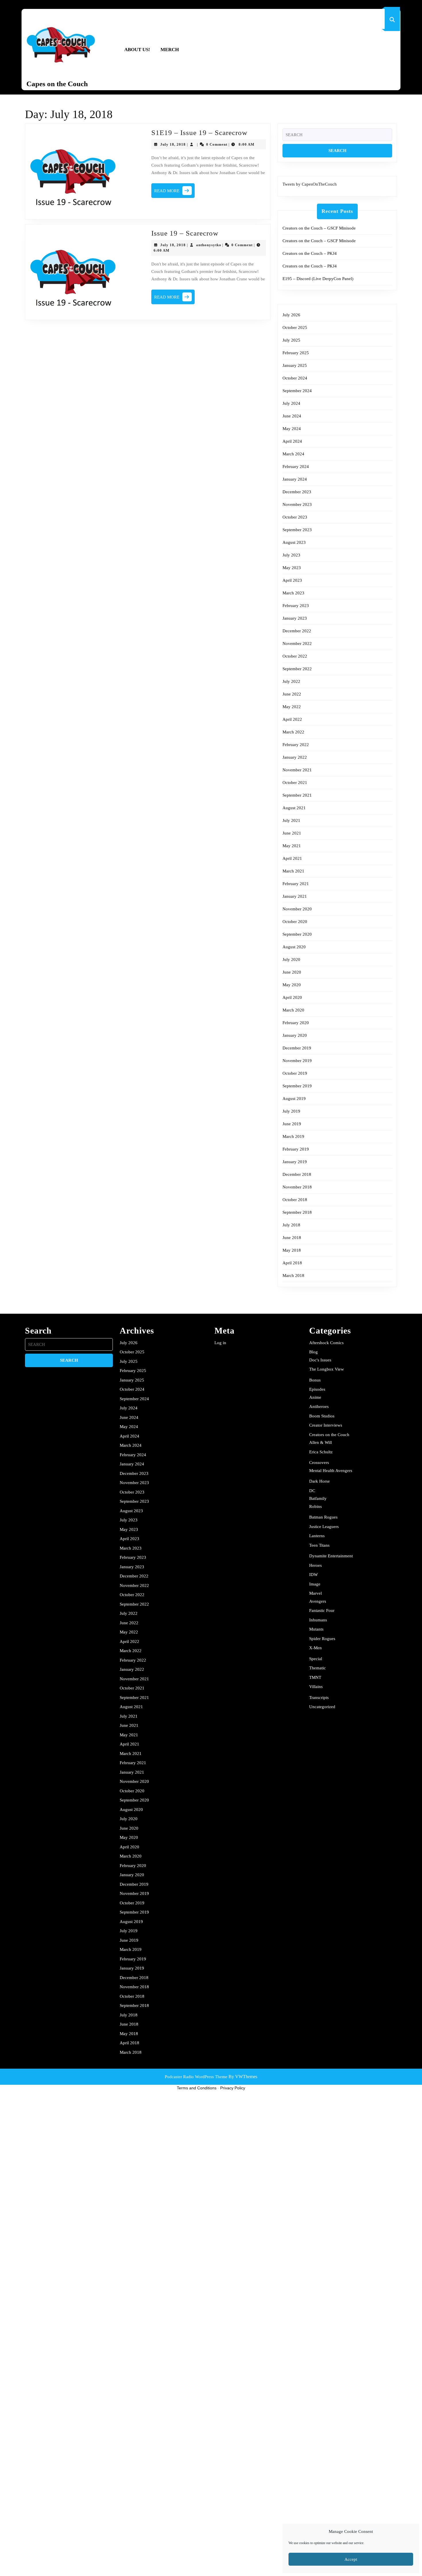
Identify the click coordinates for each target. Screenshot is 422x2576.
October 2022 (295, 656)
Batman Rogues (323, 1517)
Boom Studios (322, 1416)
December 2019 (297, 1048)
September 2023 (297, 530)
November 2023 (297, 504)
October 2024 (295, 378)
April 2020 (292, 997)
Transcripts (319, 1698)
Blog (313, 1352)
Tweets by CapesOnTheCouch (310, 184)
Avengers (318, 1601)
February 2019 (296, 1149)
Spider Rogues (322, 1639)
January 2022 (295, 757)
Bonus (315, 1380)
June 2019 (292, 1124)
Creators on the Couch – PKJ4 (310, 253)
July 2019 (291, 1111)
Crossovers (319, 1463)
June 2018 (292, 1238)
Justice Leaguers (324, 1527)
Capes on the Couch (57, 84)
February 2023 (296, 606)
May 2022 (292, 707)
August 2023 (294, 542)
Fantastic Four (322, 1610)
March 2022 (293, 732)
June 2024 (292, 416)
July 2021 (291, 820)
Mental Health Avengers (331, 1471)
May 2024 (292, 429)
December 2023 (297, 492)
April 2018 (292, 1263)
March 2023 (293, 593)
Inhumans (318, 1620)
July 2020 (291, 960)
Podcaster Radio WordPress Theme (196, 2077)
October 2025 (295, 327)
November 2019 (297, 1061)
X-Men (315, 1648)
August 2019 (294, 1099)
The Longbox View (327, 1369)
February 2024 (296, 467)
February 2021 (296, 884)
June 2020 (292, 972)
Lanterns (317, 1536)
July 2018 (291, 1225)
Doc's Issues (320, 1360)
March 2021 (293, 871)
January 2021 (295, 896)
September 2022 (297, 669)
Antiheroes (319, 1407)
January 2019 (295, 1162)
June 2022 (292, 694)
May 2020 (292, 985)
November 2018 (297, 1187)
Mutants (316, 1629)
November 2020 (297, 909)
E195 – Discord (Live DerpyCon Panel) (318, 279)
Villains (316, 1687)
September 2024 (297, 391)
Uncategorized (322, 1707)
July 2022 (291, 681)
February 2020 (296, 1023)
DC (312, 1491)
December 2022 (297, 631)
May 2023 (292, 568)
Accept (351, 2559)
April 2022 (292, 719)
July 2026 (291, 315)
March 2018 (293, 1276)
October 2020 (295, 922)
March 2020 (293, 1010)
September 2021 (297, 795)
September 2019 (297, 1086)
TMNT (315, 1677)
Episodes (317, 1389)
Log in (220, 1343)
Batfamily (318, 1498)
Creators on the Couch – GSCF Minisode (319, 228)
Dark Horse (320, 1481)
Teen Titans (319, 1545)
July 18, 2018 (173, 144)
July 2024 (291, 403)
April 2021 (292, 858)
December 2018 (297, 1174)
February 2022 (296, 745)
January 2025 (295, 365)
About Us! (137, 50)
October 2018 (295, 1200)
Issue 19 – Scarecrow (185, 233)
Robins (315, 1506)
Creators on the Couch (329, 1435)
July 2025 (291, 340)
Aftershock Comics (326, 1343)
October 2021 (295, 783)
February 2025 (296, 353)
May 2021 (292, 846)
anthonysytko (209, 245)
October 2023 (295, 517)
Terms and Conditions (197, 2088)
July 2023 (291, 555)
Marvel (315, 1593)
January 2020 (295, 1035)
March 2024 (293, 454)
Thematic (318, 1668)
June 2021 (292, 833)
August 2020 (294, 947)
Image (315, 1584)
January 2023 (295, 618)
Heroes (315, 1565)
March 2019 (293, 1136)
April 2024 (292, 441)
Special (316, 1659)
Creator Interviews (326, 1425)
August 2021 (294, 808)
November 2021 (297, 770)
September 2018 (297, 1212)
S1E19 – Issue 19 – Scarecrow (199, 133)
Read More (174, 192)
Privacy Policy (233, 2088)
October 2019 (295, 1073)
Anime (315, 1397)
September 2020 (297, 934)
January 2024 (295, 479)
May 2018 (292, 1250)
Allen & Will (321, 1442)
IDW (313, 1575)
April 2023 (292, 580)
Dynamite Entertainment (331, 1556)
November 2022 (297, 643)
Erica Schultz (321, 1452)
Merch (170, 50)
